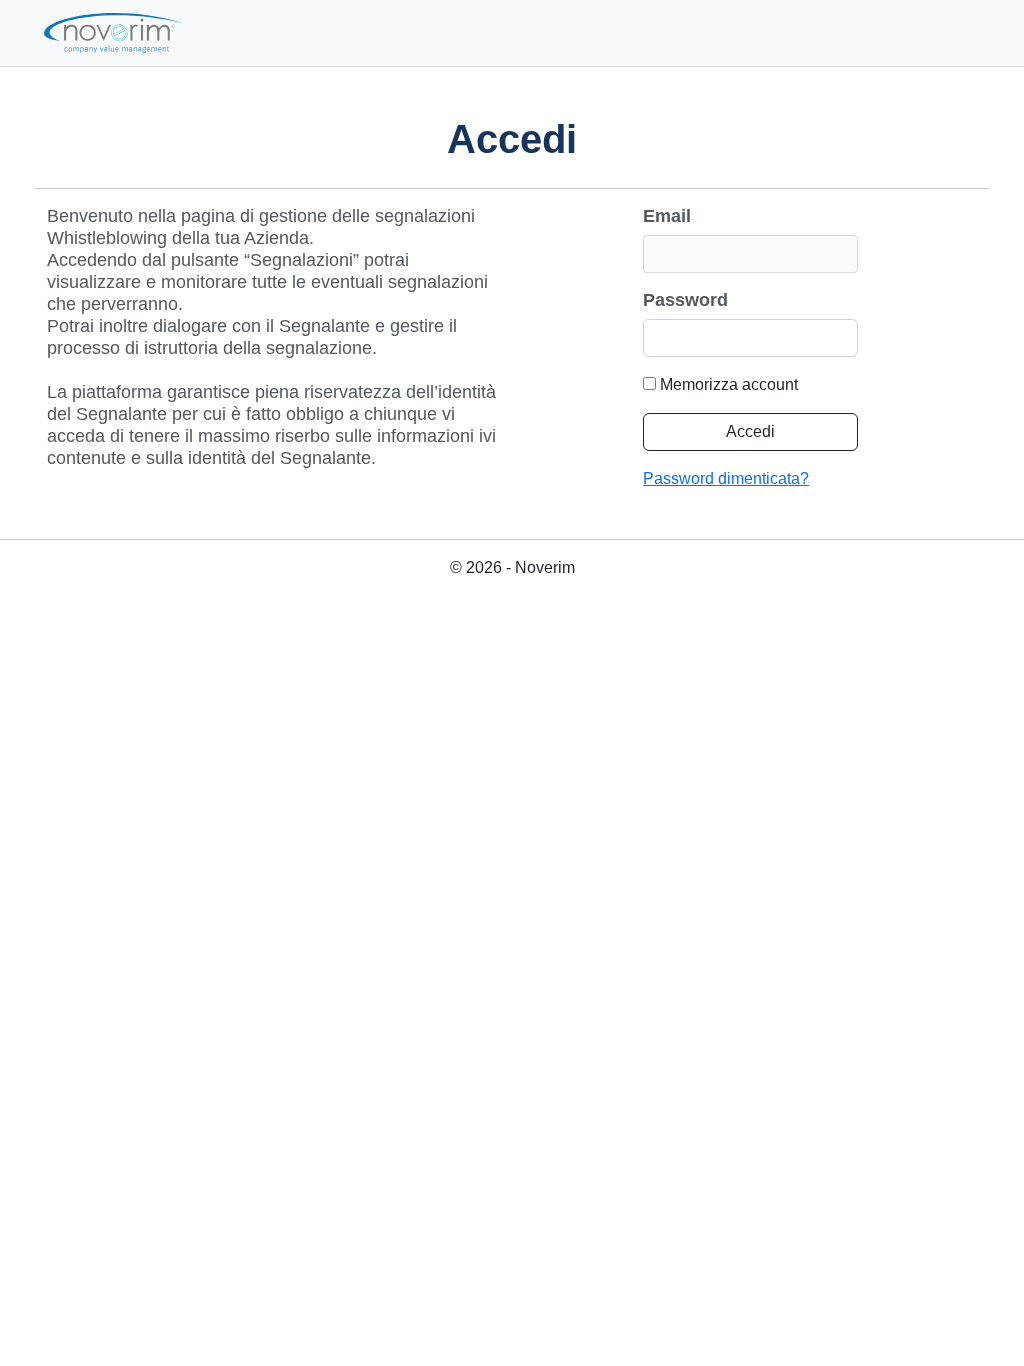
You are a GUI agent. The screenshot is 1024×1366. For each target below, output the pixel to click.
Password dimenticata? (726, 478)
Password (685, 300)
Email (667, 216)
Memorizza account (729, 384)
